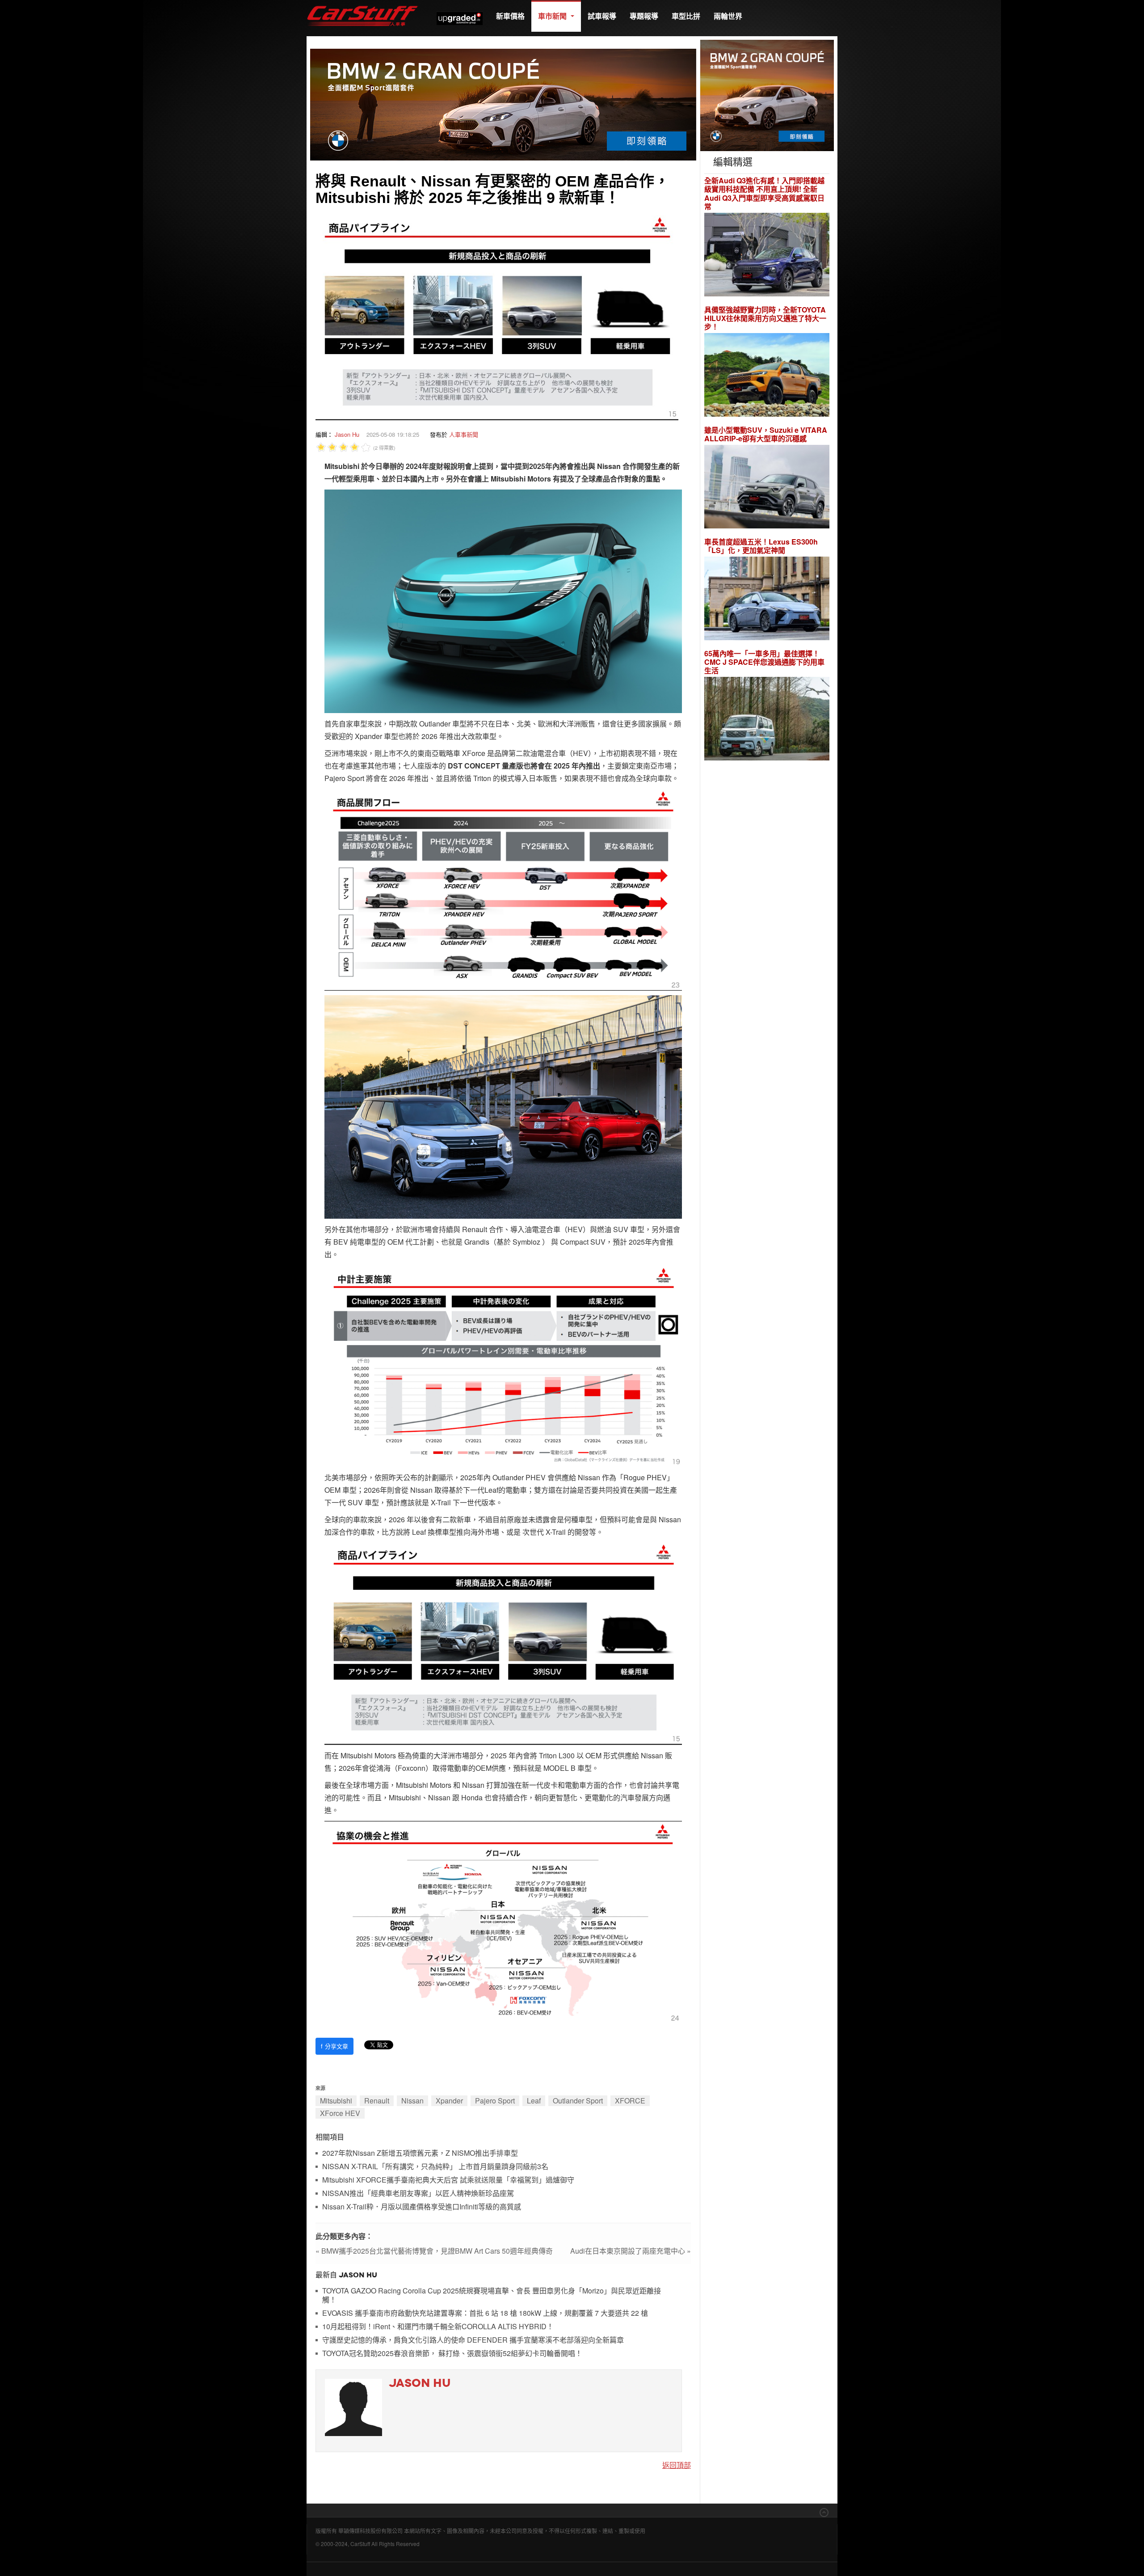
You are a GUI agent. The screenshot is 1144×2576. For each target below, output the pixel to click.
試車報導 (602, 16)
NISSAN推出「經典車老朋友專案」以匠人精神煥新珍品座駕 (418, 2194)
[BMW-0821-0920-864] (503, 103)
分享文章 (334, 2046)
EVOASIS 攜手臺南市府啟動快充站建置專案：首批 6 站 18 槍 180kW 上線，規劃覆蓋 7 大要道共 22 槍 (485, 2313)
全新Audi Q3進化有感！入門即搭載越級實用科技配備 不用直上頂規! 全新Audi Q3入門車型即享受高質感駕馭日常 (764, 193)
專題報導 (644, 16)
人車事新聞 (464, 434)
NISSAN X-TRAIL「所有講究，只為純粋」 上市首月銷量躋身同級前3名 (435, 2167)
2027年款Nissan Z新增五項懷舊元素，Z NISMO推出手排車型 (420, 2153)
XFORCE (630, 2101)
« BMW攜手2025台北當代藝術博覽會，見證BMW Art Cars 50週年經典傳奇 (434, 2251)
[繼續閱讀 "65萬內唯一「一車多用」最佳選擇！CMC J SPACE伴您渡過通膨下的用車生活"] (767, 720)
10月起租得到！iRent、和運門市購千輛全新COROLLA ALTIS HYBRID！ (438, 2327)
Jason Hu (347, 434)
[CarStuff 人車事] (362, 4)
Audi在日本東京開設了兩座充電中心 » (631, 2251)
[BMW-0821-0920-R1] (767, 95)
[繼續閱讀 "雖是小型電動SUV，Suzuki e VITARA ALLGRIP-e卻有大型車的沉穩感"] (767, 488)
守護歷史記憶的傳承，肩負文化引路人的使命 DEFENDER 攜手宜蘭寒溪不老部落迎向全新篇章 (473, 2340)
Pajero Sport (495, 2101)
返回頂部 (677, 2465)
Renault (377, 2101)
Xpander (449, 2101)
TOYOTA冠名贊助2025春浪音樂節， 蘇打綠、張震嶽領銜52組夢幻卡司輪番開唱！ (452, 2354)
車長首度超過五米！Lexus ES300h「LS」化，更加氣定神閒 (761, 546)
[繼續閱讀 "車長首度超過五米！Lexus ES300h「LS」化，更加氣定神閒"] (767, 600)
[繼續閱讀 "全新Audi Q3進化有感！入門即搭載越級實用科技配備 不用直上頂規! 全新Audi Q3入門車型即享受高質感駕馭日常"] (767, 255)
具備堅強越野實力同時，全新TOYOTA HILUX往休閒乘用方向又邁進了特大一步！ (765, 318)
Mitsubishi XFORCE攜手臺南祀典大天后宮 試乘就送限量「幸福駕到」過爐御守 (448, 2180)
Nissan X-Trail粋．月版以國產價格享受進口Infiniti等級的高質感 (422, 2207)
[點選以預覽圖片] (497, 317)
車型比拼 (686, 16)
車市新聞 (553, 16)
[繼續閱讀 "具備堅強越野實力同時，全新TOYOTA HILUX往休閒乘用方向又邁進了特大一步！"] (767, 376)
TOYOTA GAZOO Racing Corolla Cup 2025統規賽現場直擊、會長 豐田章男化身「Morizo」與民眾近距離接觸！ (492, 2295)
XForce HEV (340, 2113)
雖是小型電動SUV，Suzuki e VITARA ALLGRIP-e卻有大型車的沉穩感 (766, 434)
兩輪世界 (728, 16)
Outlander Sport (578, 2101)
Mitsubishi (336, 2101)
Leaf (534, 2101)
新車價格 (510, 16)
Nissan (412, 2101)
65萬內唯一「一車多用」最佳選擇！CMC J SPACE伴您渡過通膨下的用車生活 (764, 662)
